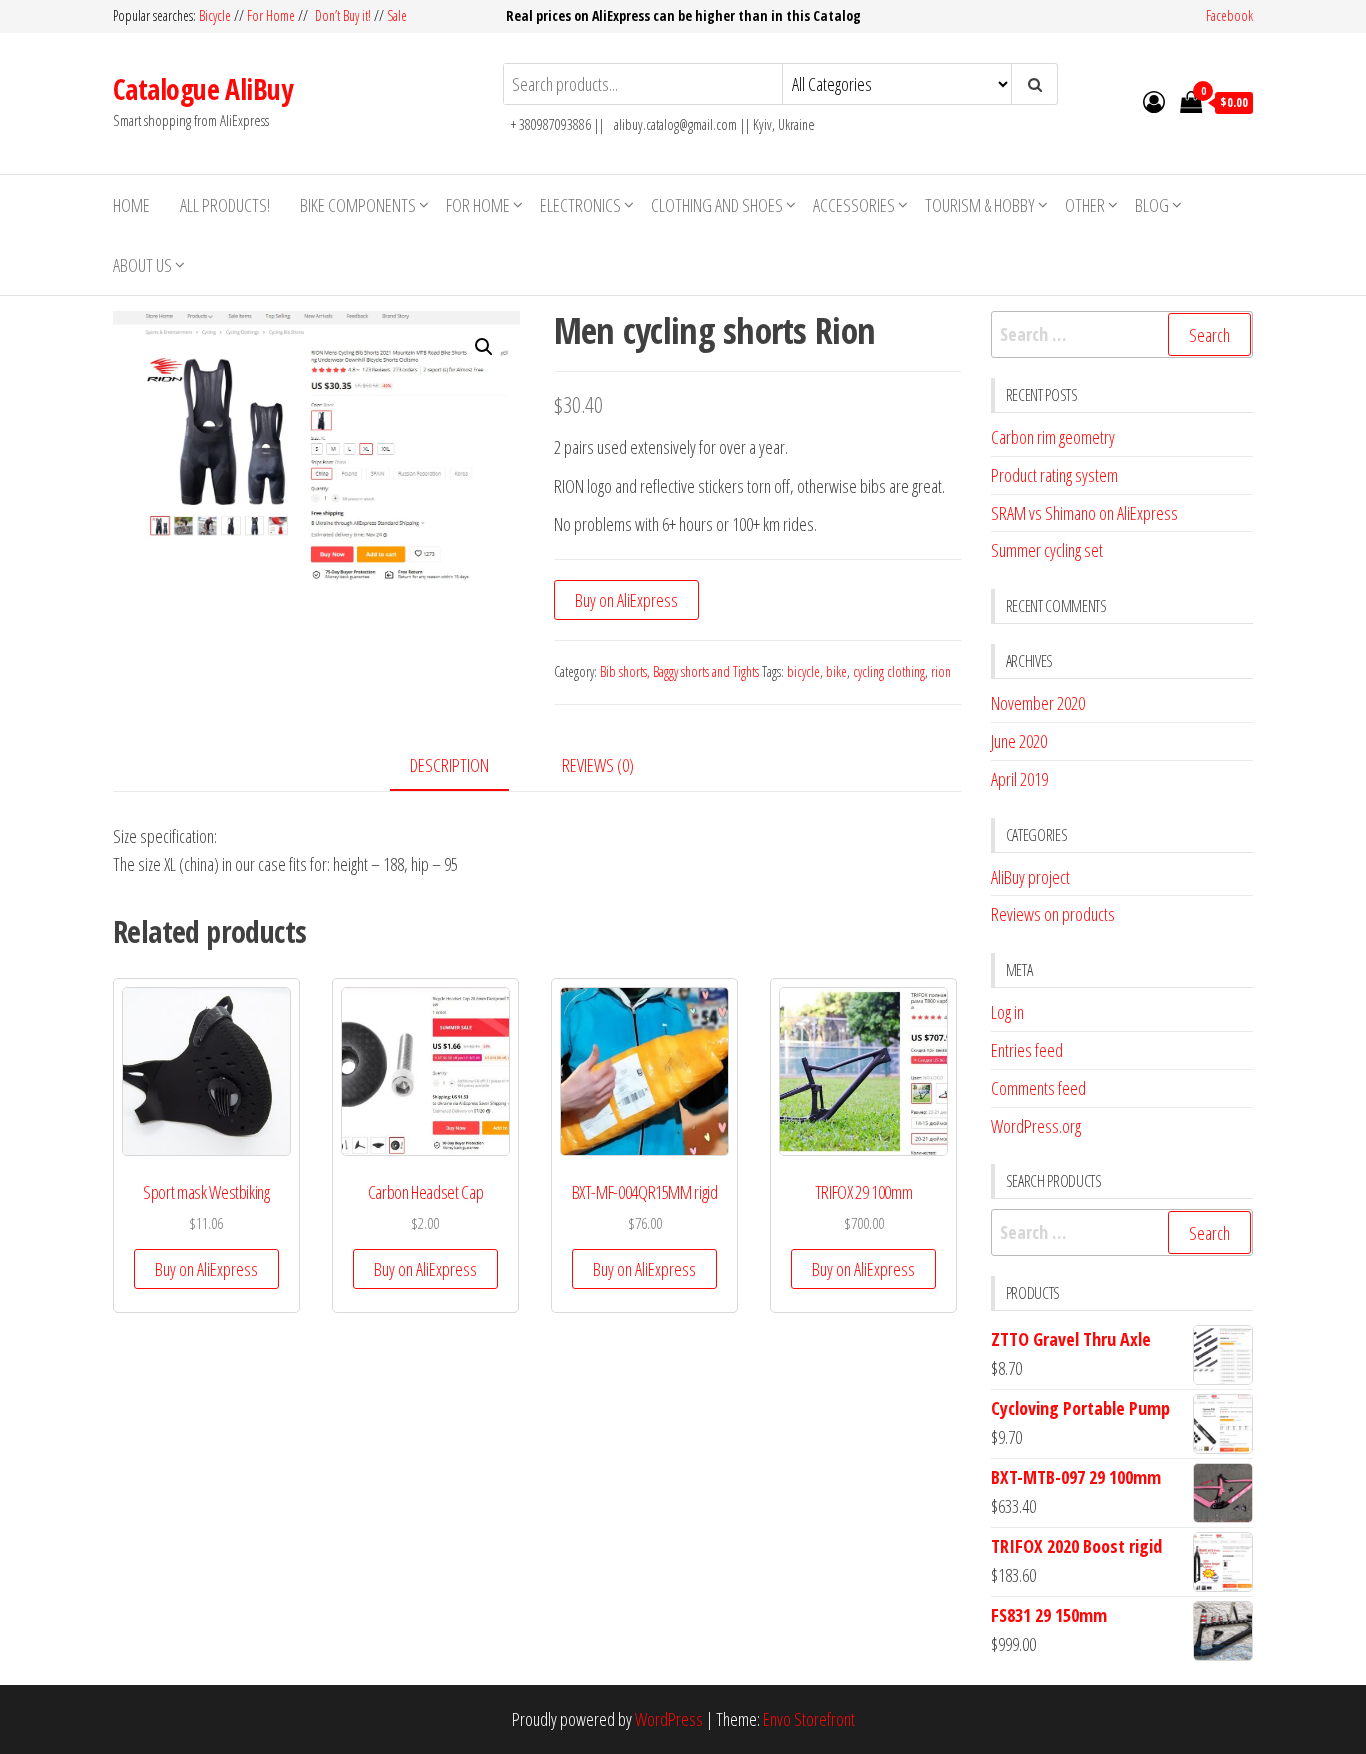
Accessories (854, 205)
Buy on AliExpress (626, 600)
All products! (225, 205)
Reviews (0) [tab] (598, 765)
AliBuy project (1030, 877)
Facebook (1229, 15)
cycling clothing (889, 671)
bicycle (803, 671)
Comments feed (1038, 1088)
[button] (484, 347)
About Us (142, 265)
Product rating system (1054, 475)
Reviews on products (1053, 914)
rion (941, 671)
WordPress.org (1036, 1126)
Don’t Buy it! (343, 15)
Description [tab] (449, 765)
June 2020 (1019, 741)
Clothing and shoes (717, 205)
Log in (1007, 1012)
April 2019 (1019, 779)
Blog (1152, 205)
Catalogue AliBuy (202, 89)
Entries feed (1027, 1050)
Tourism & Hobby (980, 205)
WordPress (669, 1719)
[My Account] (1154, 101)
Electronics (580, 205)
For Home (271, 15)
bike (836, 671)
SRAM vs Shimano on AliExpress (1084, 513)
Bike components (358, 205)
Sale (397, 15)
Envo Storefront (809, 1719)
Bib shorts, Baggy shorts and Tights (679, 671)
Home (131, 205)
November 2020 (1038, 703)
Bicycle (215, 15)
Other (1085, 205)
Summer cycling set (1047, 550)
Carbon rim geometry (1053, 437)
